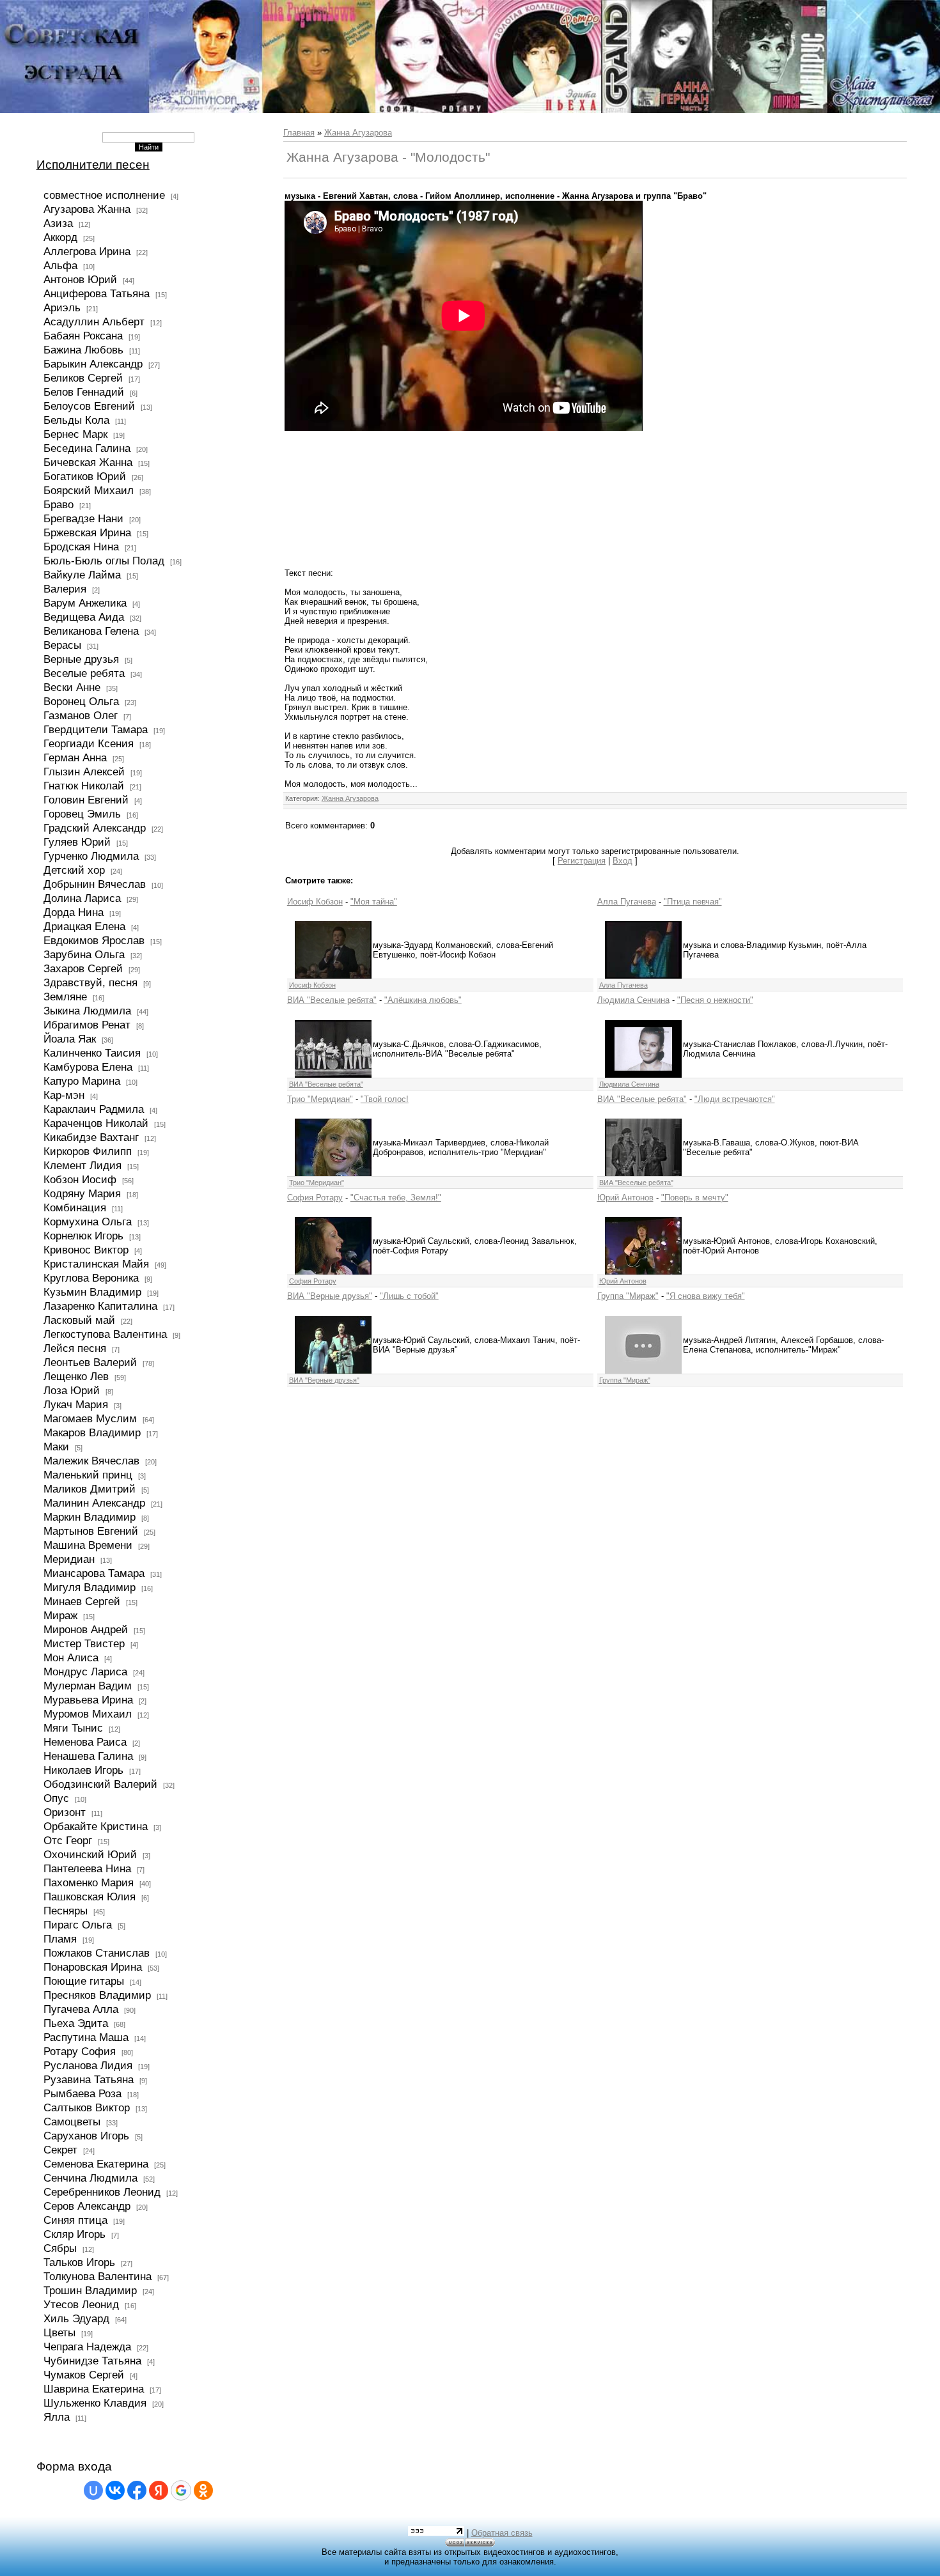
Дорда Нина (74, 912)
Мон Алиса (71, 1657)
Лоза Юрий (72, 1390)
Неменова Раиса (85, 1742)
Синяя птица (75, 2220)
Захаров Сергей (83, 968)
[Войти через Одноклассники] (203, 2490)
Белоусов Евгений (89, 406)
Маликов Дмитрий (90, 1489)
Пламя (60, 1939)
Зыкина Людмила (87, 1011)
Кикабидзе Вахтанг (91, 1137)
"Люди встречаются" (735, 1099)
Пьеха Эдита (76, 2023)
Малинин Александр (94, 1503)
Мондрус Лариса (85, 1672)
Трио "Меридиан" (320, 1099)
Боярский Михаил (89, 490)
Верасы (62, 645)
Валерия (65, 589)
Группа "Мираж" (628, 1296)
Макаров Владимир (92, 1432)
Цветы (59, 2332)
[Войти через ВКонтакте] (115, 2490)
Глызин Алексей (84, 772)
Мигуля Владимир (90, 1587)
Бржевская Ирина (87, 532)
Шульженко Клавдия (95, 2403)
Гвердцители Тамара (96, 729)
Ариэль (62, 307)
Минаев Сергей (82, 1601)
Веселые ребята (84, 673)
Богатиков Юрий (85, 476)
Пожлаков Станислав (97, 1953)
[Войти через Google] (181, 2490)
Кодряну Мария (82, 1193)
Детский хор (74, 870)
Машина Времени (88, 1545)
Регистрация (582, 861)
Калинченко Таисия (92, 1053)
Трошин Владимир (90, 2290)
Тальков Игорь (79, 2262)
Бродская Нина (81, 547)
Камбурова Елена (88, 1067)
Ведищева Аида (84, 617)
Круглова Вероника (91, 1278)
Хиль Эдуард (76, 2318)
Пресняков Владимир (97, 1995)
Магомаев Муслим (90, 1418)
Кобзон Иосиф (80, 1179)
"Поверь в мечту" (695, 1198)
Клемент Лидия (82, 1165)
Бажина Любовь (83, 350)
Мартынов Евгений (91, 1531)
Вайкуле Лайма (82, 575)
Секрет (60, 2150)
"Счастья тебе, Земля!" (396, 1198)
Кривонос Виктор (86, 1250)
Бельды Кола (76, 420)
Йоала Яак (70, 1039)
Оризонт (65, 1812)
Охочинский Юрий (90, 1854)
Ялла (57, 2417)
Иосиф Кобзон (315, 902)
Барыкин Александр (93, 364)
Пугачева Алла (81, 2009)
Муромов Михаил (88, 1714)
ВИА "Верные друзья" (330, 1296)
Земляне (65, 997)
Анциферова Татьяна (97, 293)
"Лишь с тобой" (409, 1296)
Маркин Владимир (90, 1517)
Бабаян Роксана (83, 336)
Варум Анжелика (85, 603)
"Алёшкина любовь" (423, 1000)
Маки (56, 1447)
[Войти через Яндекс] (159, 2490)
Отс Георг (68, 1840)
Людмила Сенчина (633, 1000)
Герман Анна (75, 757)
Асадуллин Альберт (94, 322)
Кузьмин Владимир (92, 1292)
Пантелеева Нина (87, 1868)
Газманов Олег (81, 715)
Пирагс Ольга (78, 1925)
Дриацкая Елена (84, 926)
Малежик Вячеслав (91, 1461)
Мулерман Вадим (88, 1686)
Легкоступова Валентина (105, 1334)
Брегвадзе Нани (83, 518)
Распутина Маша (86, 2037)
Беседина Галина (87, 448)
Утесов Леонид (81, 2304)
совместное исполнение (104, 195)
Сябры (60, 2248)
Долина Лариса (82, 898)
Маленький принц (88, 1475)
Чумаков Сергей (84, 2375)
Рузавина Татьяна (89, 2079)
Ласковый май (79, 1320)
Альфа (60, 265)
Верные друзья (81, 659)
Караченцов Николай (96, 1123)
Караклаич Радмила (94, 1109)
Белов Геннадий (84, 392)
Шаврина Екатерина (94, 2389)
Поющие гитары (84, 1981)
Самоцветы (72, 2122)
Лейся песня (75, 1348)
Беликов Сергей (83, 378)
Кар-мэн (64, 1095)
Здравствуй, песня (90, 982)
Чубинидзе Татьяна (92, 2361)
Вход (623, 861)
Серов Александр (87, 2206)
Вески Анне (72, 687)
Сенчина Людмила (90, 2178)
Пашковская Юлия (90, 1897)
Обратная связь (502, 2533)
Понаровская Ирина (93, 1967)
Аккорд (60, 237)
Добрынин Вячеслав (95, 884)
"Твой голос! (385, 1099)
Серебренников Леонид (102, 2192)
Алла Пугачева (627, 902)
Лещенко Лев (76, 1376)
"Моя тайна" (374, 902)
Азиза (58, 223)
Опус (56, 1798)
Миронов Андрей (86, 1629)
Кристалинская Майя (96, 1264)
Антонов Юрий (80, 279)
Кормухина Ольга (88, 1222)
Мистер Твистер (84, 1643)
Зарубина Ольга (84, 954)
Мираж (60, 1615)
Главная (299, 133)
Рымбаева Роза (82, 2093)
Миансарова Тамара (94, 1573)
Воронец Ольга (81, 701)
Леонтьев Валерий (90, 1362)
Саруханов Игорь (86, 2136)
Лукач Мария (76, 1404)
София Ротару (315, 1198)
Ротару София (80, 2051)
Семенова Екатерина (96, 2164)
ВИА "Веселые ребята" (332, 1000)
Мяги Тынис (73, 1728)
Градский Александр (95, 828)
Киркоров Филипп (88, 1151)
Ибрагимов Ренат (87, 1025)
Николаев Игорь (83, 1770)
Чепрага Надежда (87, 2347)
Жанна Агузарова (358, 133)
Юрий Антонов (625, 1198)
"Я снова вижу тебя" (706, 1296)
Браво (59, 504)
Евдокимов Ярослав (94, 940)
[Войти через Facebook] (137, 2490)
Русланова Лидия (88, 2065)
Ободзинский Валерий (100, 1784)
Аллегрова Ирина (87, 251)
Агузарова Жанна (87, 209)
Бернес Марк (75, 434)
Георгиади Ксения (89, 743)
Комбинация (75, 1207)
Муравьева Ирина (88, 1700)
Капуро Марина (82, 1081)
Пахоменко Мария (89, 1882)
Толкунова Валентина (98, 2276)
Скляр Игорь (74, 2234)
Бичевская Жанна (88, 462)
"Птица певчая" (693, 902)
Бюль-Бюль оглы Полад (104, 561)
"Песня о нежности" (715, 1000)
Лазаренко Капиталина (100, 1306)
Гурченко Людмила (91, 856)
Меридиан (69, 1559)
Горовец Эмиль (82, 814)
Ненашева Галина (88, 1756)
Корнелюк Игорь (83, 1236)
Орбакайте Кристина (96, 1826)
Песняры (66, 1911)
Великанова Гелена (91, 631)
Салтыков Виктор (87, 2107)
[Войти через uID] (93, 2490)
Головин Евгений (86, 800)
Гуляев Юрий (77, 842)
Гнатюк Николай (84, 786)
